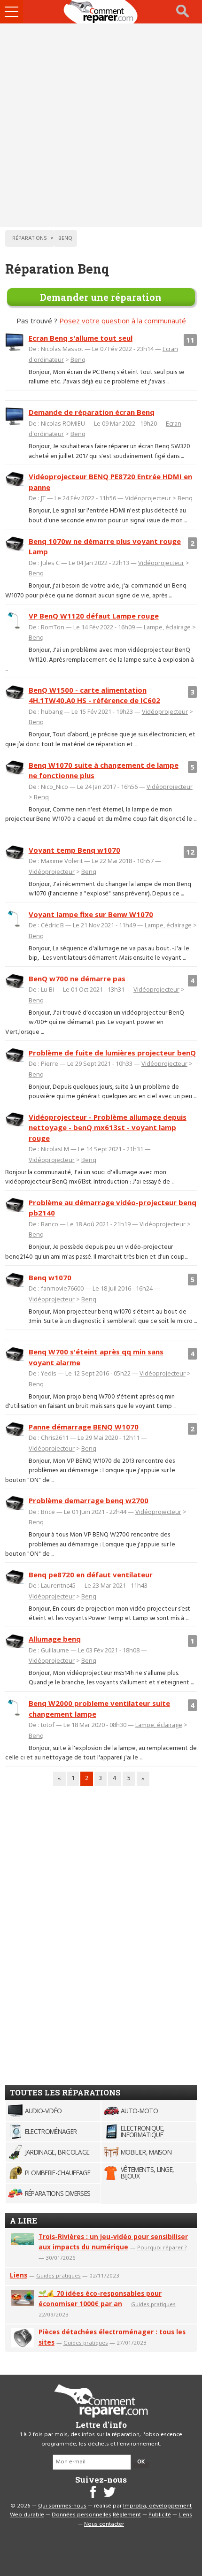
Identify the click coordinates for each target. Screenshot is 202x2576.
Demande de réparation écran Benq (92, 412)
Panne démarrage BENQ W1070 (84, 1427)
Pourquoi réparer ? (162, 2247)
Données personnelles (82, 2515)
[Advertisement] (101, 125)
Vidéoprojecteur (148, 498)
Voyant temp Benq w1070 (74, 850)
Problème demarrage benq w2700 (89, 1500)
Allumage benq (55, 1639)
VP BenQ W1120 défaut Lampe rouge (94, 616)
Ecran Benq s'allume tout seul (81, 338)
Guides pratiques (58, 2275)
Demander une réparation (101, 297)
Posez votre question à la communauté (123, 321)
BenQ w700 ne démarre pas (77, 978)
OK (141, 2462)
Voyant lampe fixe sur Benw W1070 (91, 914)
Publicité (160, 2515)
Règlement (127, 2515)
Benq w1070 (50, 1277)
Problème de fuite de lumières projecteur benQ (112, 1053)
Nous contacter (104, 2524)
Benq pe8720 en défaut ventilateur (91, 1575)
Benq (78, 359)
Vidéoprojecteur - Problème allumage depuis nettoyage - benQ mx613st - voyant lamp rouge (108, 1127)
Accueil (101, 12)
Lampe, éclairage (167, 627)
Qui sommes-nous (62, 2506)
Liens (19, 2275)
